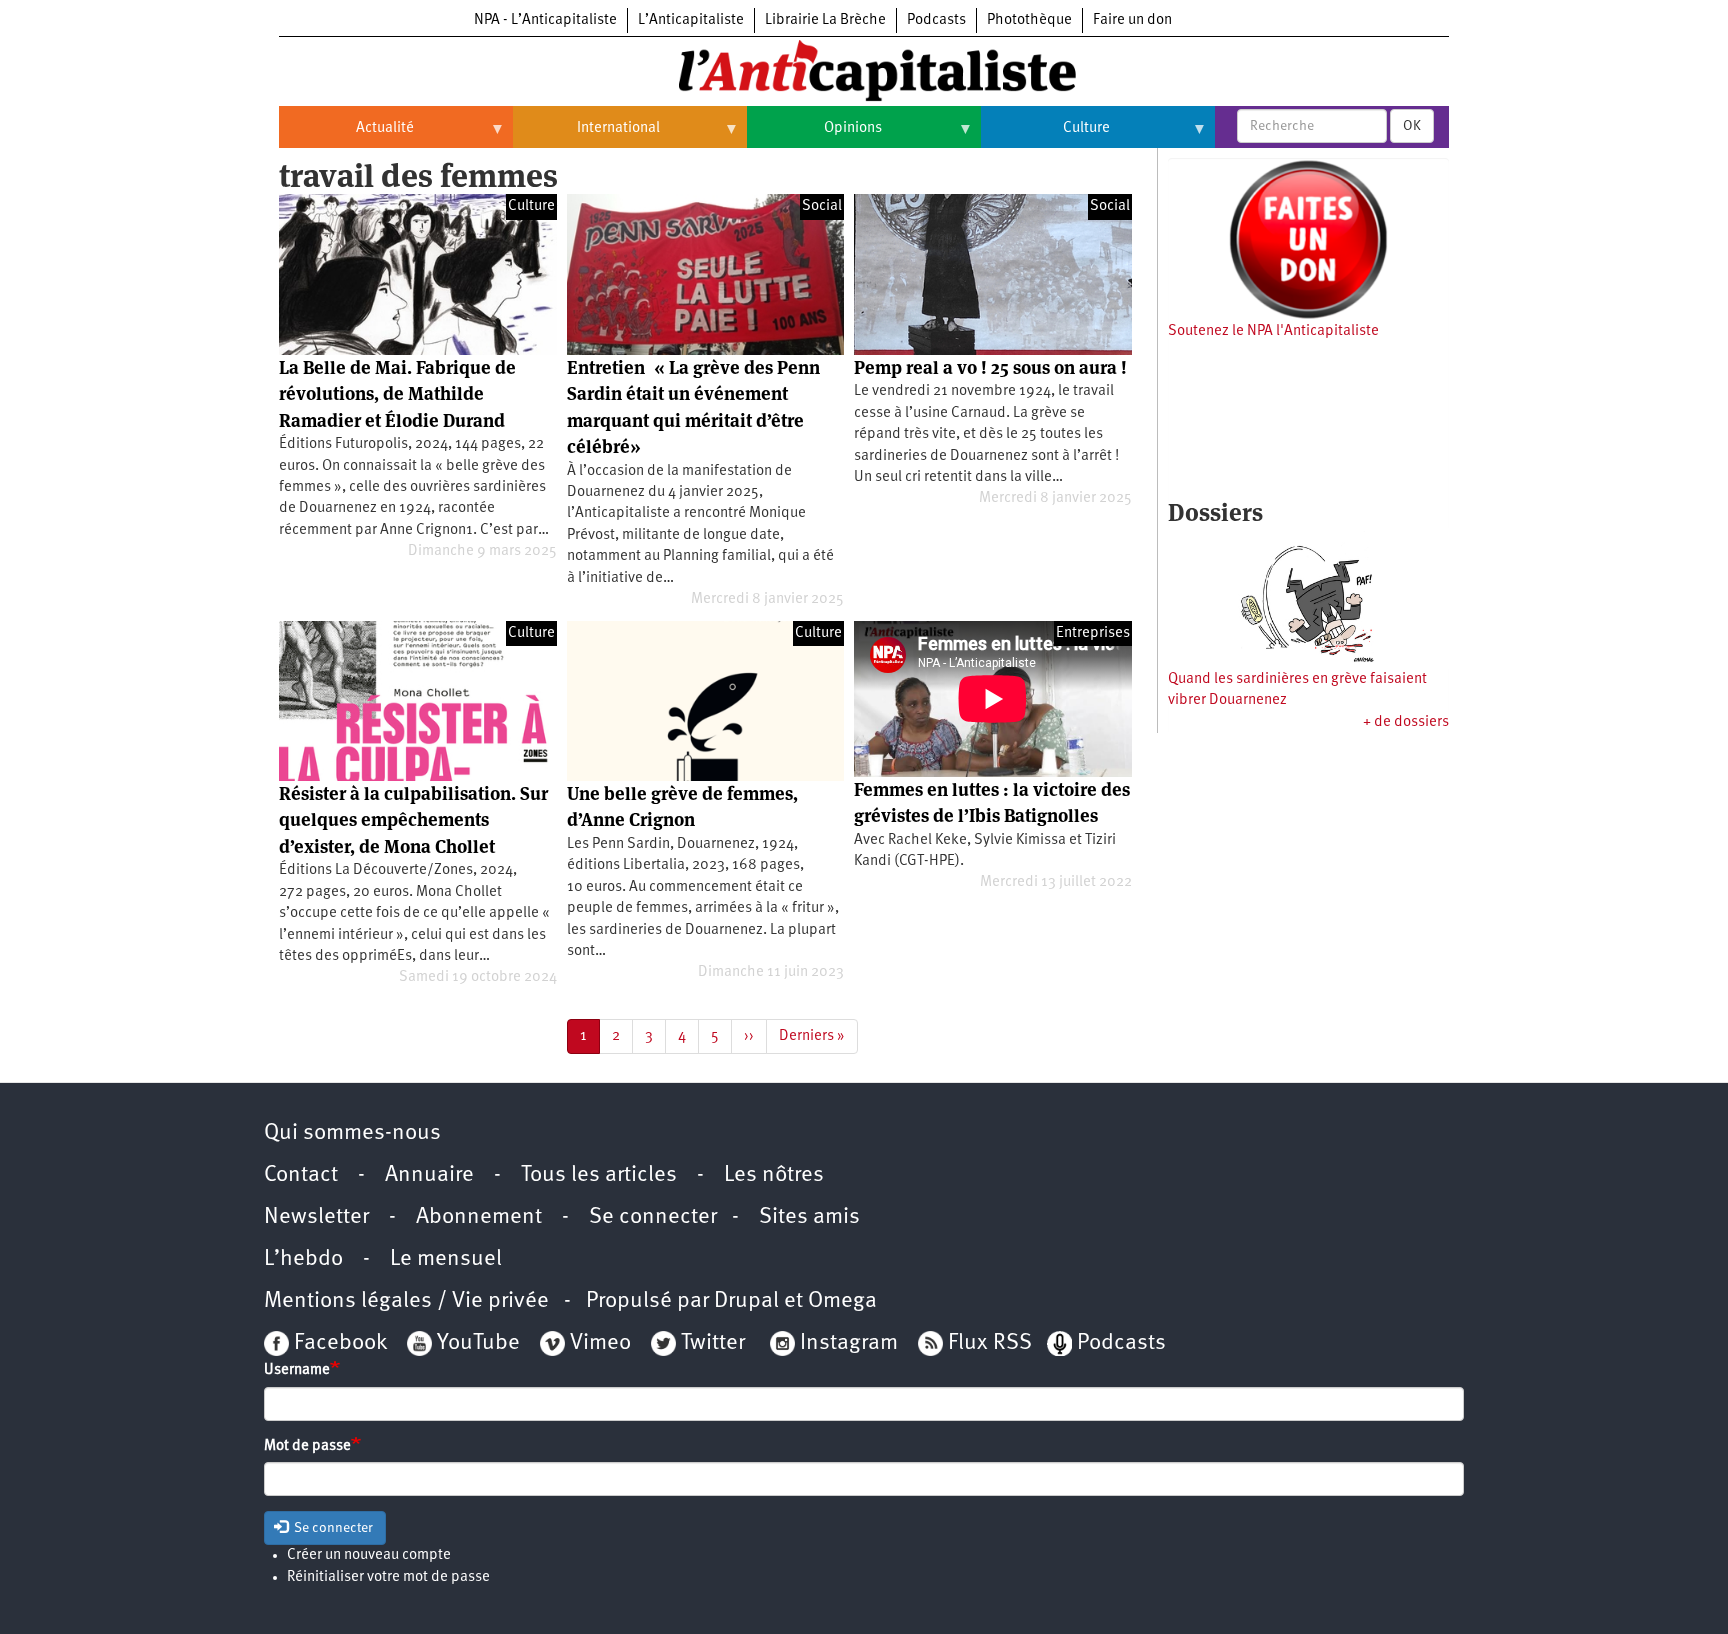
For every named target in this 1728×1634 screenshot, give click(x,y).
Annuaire (429, 1175)
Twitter (713, 1343)
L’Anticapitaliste (691, 20)
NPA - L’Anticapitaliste (545, 20)
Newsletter (316, 1217)
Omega (842, 1301)
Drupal (746, 1301)
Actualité (346, 136)
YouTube (476, 1343)
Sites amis (809, 1217)
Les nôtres (774, 1175)
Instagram (849, 1343)
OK (1412, 126)
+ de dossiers (1406, 722)
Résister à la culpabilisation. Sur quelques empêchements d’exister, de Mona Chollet (413, 820)
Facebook (338, 1343)
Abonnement (479, 1217)
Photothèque (1029, 20)
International (586, 136)
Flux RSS (990, 1343)
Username (297, 1370)
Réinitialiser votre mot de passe (388, 1577)
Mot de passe (307, 1446)
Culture (1045, 136)
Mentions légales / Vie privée (406, 1301)
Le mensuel (446, 1259)
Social (822, 206)
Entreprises (1093, 633)
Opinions (814, 136)
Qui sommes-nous (352, 1133)
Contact (301, 1175)
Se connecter (653, 1217)
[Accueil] (864, 69)
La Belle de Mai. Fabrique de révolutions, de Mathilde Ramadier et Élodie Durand (397, 394)
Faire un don (1132, 20)
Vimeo (600, 1343)
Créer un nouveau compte (369, 1555)
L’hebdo (303, 1259)
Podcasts (936, 20)
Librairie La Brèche (825, 20)
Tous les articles (599, 1175)
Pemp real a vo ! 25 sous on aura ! (990, 367)
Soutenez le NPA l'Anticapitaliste (1273, 331)
